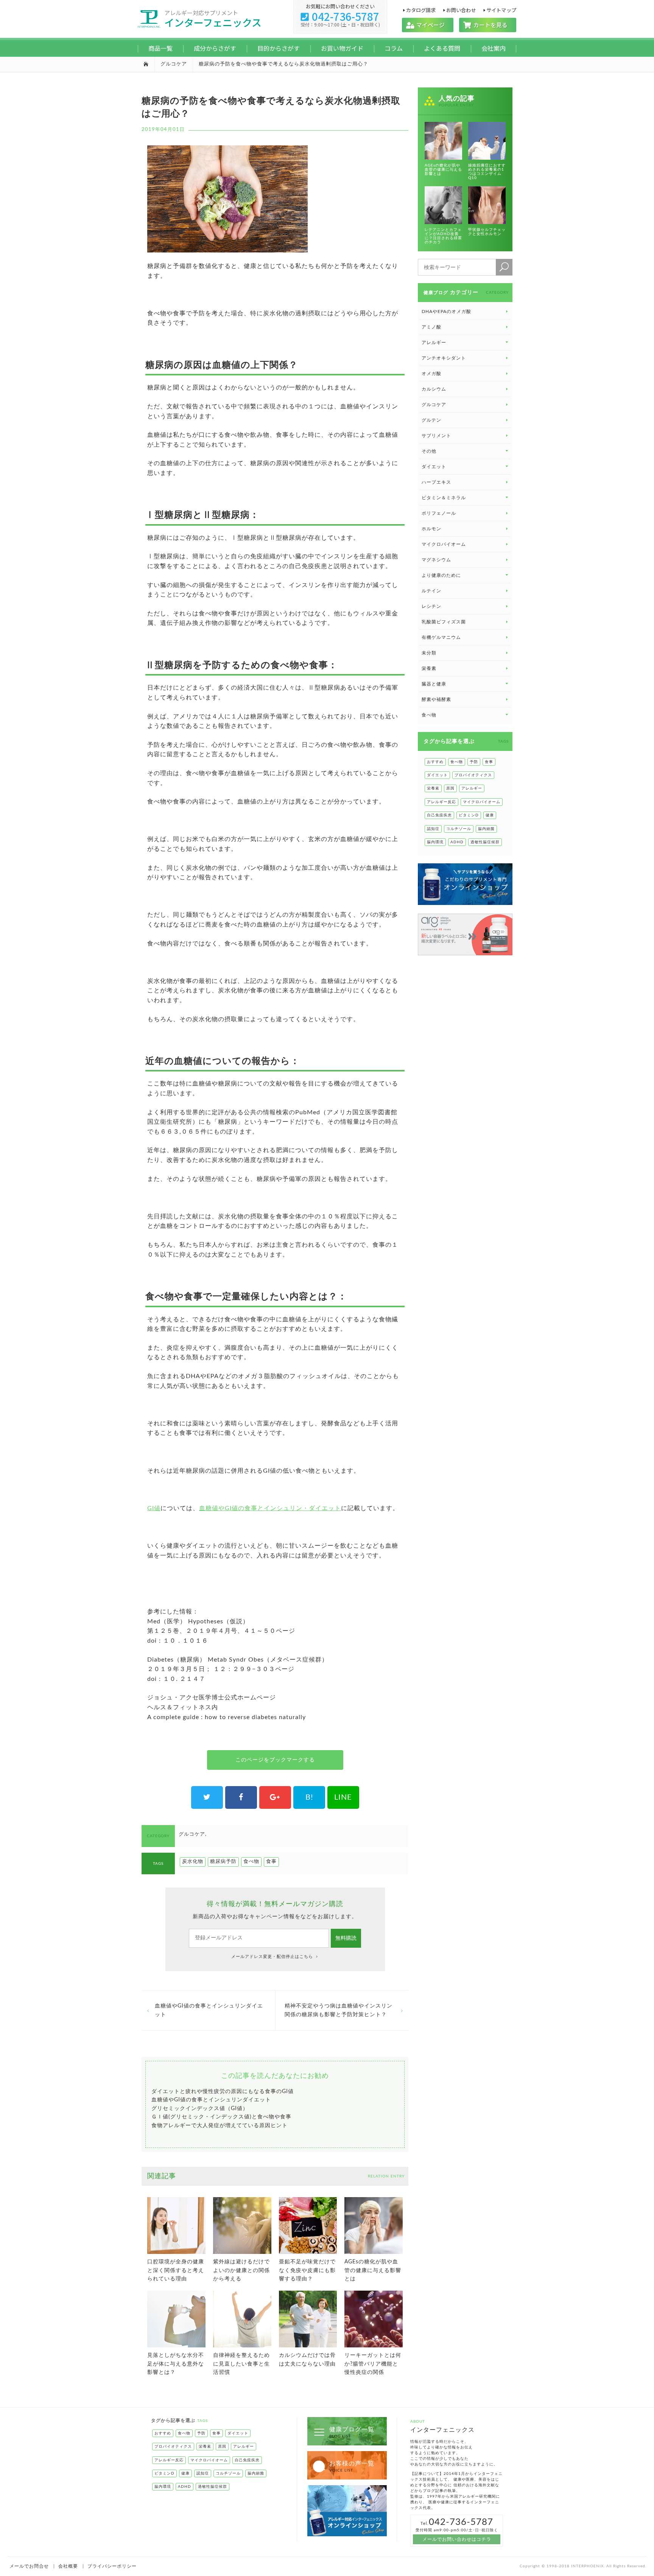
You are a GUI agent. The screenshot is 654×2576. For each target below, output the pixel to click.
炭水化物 (193, 1862)
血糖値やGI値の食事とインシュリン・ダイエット (270, 1508)
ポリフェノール (439, 513)
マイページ (428, 25)
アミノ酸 (431, 327)
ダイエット (437, 775)
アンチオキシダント (444, 358)
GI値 (154, 1508)
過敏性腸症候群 (485, 842)
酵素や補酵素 (436, 699)
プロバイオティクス (473, 775)
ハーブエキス (436, 482)
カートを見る (488, 25)
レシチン (431, 606)
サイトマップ (501, 10)
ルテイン (431, 591)
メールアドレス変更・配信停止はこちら (273, 1957)
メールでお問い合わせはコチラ (457, 2539)
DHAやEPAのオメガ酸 (446, 311)
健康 (490, 815)
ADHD (457, 842)
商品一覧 (160, 48)
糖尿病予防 (223, 1862)
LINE (343, 1797)
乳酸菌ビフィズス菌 (444, 622)
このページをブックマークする (275, 1760)
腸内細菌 (486, 829)
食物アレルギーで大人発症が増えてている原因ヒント (220, 2126)
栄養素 (429, 668)
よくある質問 (442, 48)
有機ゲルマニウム (441, 637)
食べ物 (251, 1862)
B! (309, 1797)
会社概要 (68, 2566)
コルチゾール (459, 829)
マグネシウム (436, 560)
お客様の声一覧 (352, 2466)
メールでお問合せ (29, 2566)
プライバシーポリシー (112, 2566)
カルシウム (434, 389)
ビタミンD (469, 815)
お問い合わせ (461, 10)
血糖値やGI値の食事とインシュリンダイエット (209, 2010)
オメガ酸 (431, 374)
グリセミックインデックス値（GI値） (200, 2109)
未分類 (429, 653)
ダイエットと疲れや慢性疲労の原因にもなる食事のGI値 (223, 2092)
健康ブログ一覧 (352, 2432)
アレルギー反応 (441, 802)
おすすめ (435, 762)
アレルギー (472, 788)
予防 (474, 762)
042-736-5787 (340, 16)
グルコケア (174, 64)
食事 (271, 1862)
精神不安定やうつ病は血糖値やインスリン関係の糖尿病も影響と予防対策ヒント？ (339, 2010)
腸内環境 (435, 842)
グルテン (431, 420)
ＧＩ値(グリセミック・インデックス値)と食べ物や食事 (221, 2117)
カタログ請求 (421, 10)
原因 (450, 788)
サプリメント (436, 436)
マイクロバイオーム (444, 544)
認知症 (433, 829)
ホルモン (431, 529)
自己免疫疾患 (439, 815)
